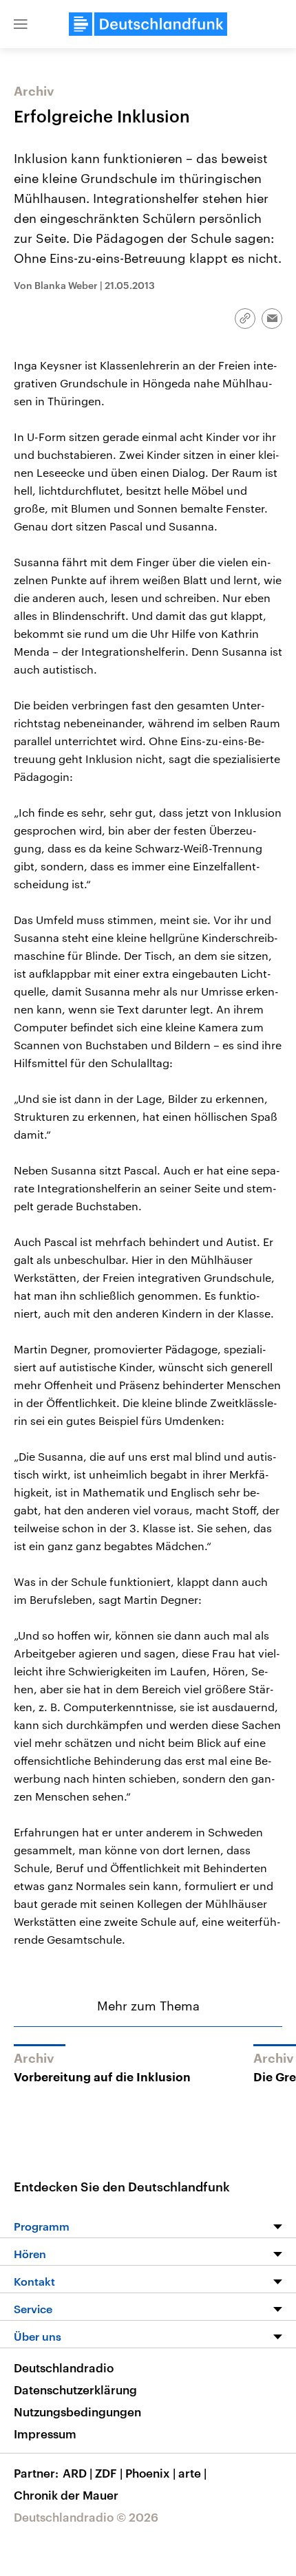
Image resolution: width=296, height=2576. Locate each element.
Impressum (45, 2434)
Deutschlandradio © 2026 (86, 2517)
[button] (21, 24)
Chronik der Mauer (66, 2495)
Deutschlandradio (64, 2368)
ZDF (109, 2473)
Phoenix (150, 2473)
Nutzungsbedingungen (77, 2412)
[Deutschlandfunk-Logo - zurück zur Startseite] (148, 24)
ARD (77, 2473)
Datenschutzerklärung (75, 2390)
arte (192, 2473)
